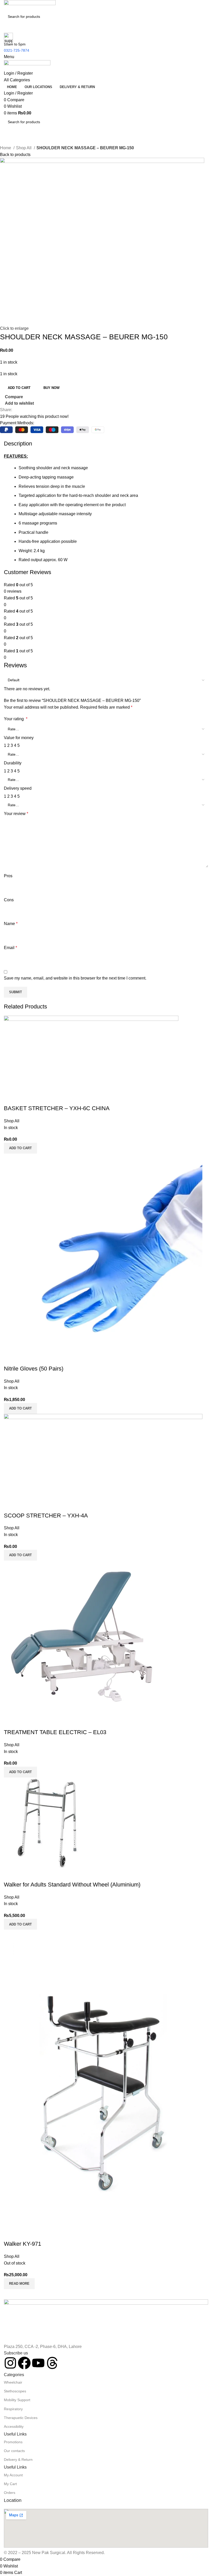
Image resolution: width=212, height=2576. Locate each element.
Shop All (24, 148)
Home (6, 148)
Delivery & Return (18, 2460)
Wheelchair (13, 2382)
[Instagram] (10, 2363)
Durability (13, 763)
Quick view (24, 2234)
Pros (8, 876)
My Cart (10, 2484)
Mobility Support (17, 2400)
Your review (16, 814)
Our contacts (14, 2451)
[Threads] (52, 2363)
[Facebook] (24, 2363)
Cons (9, 900)
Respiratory (13, 2409)
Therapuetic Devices (21, 2418)
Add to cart (19, 388)
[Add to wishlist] (38, 2234)
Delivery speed (18, 788)
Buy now (51, 388)
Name (11, 924)
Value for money (19, 738)
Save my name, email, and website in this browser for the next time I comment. (75, 978)
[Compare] (10, 2234)
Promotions (13, 2442)
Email (10, 948)
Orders (10, 2493)
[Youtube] (38, 2363)
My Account (13, 2475)
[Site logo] (30, 5)
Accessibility (14, 2426)
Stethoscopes (15, 2391)
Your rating (16, 719)
